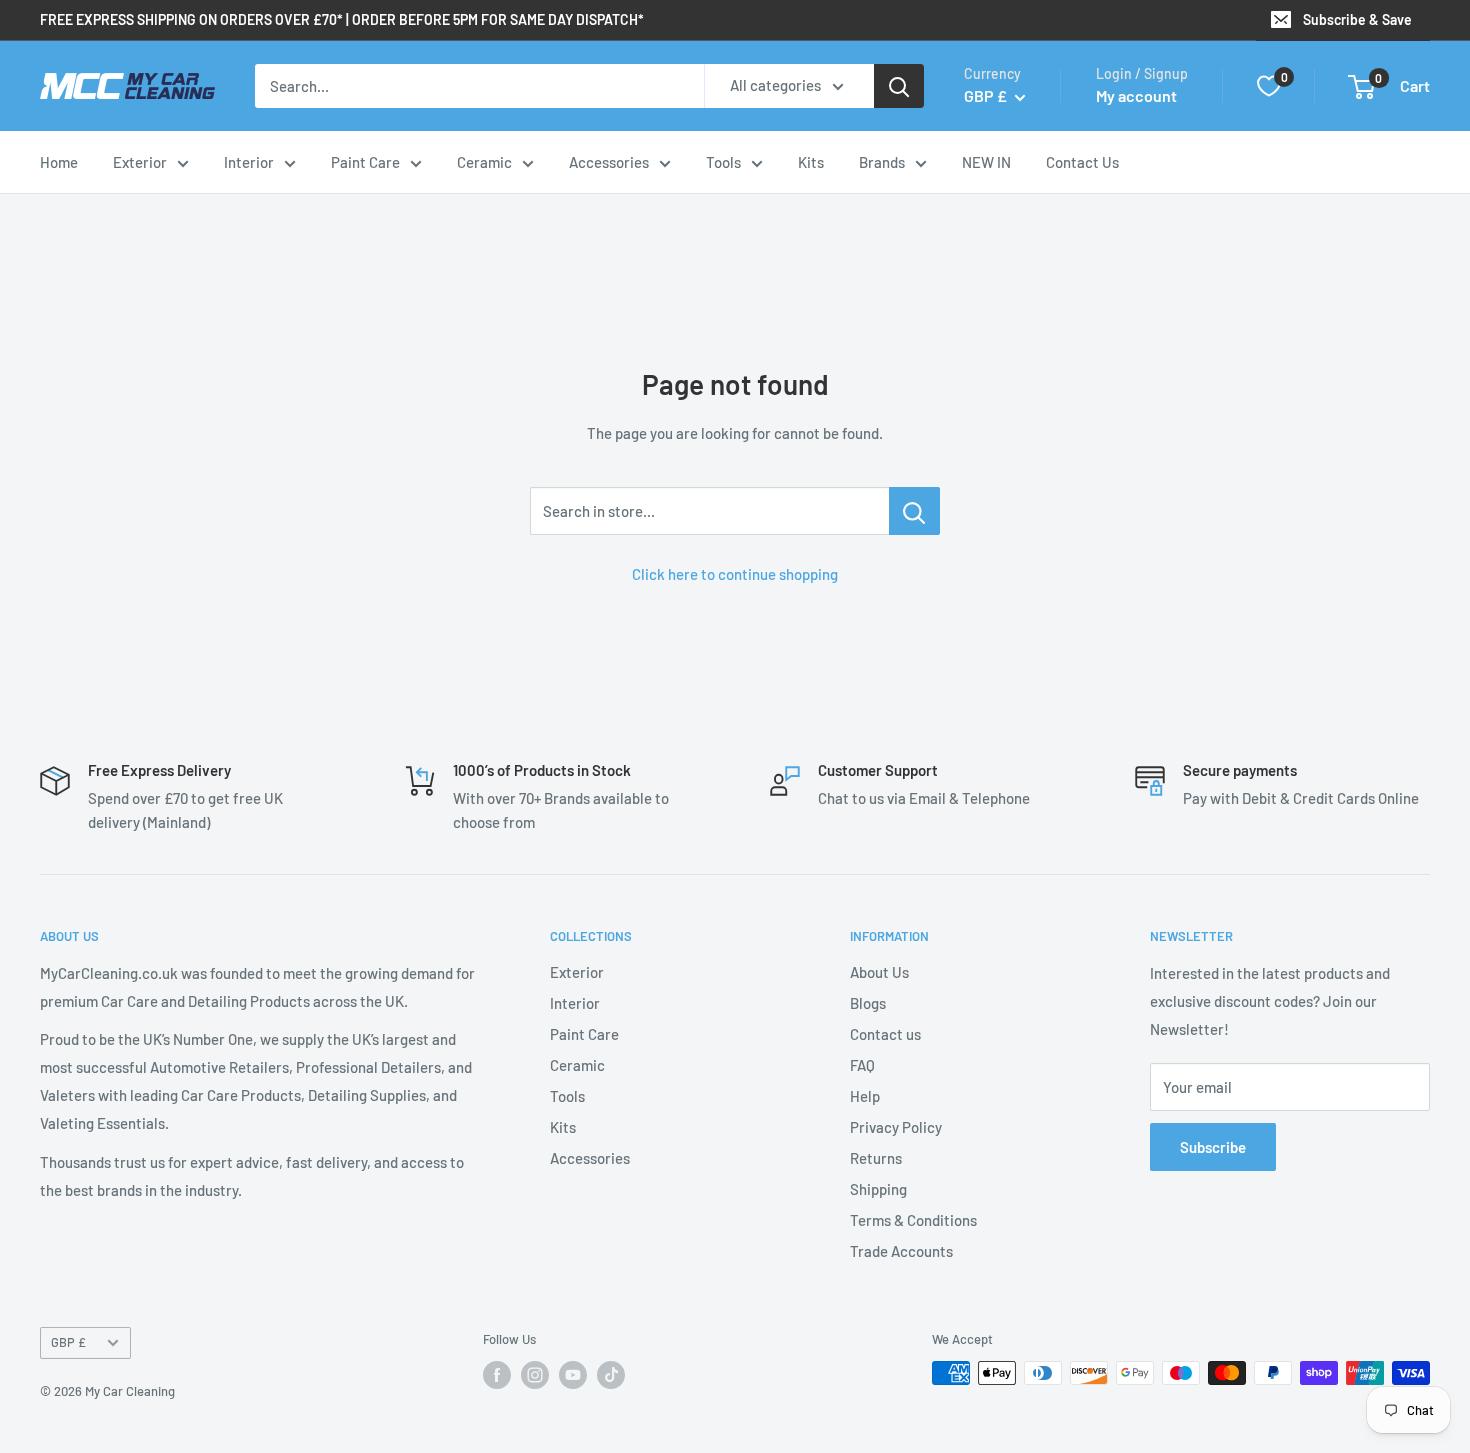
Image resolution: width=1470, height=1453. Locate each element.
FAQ (862, 1065)
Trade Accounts (901, 1251)
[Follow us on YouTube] (573, 1375)
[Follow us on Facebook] (497, 1375)
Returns (876, 1158)
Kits (811, 162)
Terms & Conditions (913, 1220)
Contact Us (1082, 162)
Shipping (878, 1189)
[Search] (899, 86)
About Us (879, 972)
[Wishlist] (1269, 86)
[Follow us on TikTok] (611, 1375)
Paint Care (365, 162)
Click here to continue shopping (735, 574)
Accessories (609, 162)
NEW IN (986, 162)
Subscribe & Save (1357, 19)
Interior (249, 162)
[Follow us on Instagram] (535, 1375)
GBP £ (68, 1342)
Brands (882, 162)
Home (59, 162)
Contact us (885, 1034)
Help (865, 1096)
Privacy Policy (896, 1127)
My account (1136, 95)
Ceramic (484, 162)
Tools (723, 162)
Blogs (868, 1003)
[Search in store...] (914, 511)
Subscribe (1213, 1147)
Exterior (140, 162)
